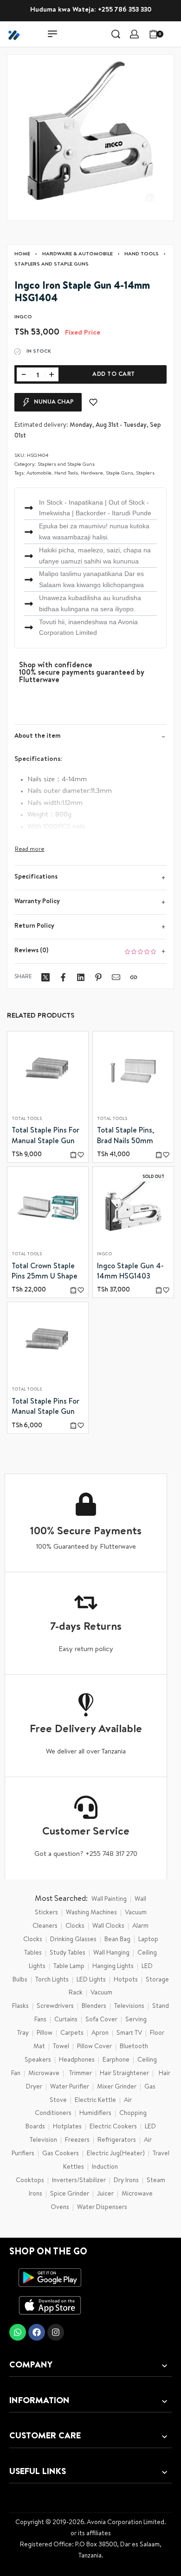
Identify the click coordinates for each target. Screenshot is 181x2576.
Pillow (45, 2033)
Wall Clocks (108, 1926)
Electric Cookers (113, 2127)
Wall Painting (109, 1899)
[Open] (174, 34)
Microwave (44, 2074)
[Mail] (116, 977)
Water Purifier (70, 2087)
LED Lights (91, 1980)
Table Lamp (69, 1967)
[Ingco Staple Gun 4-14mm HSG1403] (133, 1207)
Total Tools (27, 1119)
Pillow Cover (94, 2047)
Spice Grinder (70, 2194)
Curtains (66, 2020)
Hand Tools (142, 254)
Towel (61, 2047)
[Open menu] (52, 34)
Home (22, 254)
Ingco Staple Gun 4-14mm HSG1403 (130, 1272)
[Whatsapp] (18, 2332)
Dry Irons (126, 2181)
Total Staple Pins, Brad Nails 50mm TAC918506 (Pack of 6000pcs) (130, 1137)
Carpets (72, 2033)
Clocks (75, 1926)
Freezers (77, 2140)
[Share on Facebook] (63, 977)
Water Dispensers (102, 2208)
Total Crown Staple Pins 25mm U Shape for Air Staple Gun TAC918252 (45, 1272)
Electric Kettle (95, 2101)
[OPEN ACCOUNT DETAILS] (134, 34)
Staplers (145, 473)
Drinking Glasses (73, 1940)
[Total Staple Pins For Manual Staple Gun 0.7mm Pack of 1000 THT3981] (48, 1342)
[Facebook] (37, 2332)
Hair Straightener (124, 2074)
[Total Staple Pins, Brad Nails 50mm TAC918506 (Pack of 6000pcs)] (133, 1072)
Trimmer (81, 2074)
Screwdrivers (55, 2006)
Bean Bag (117, 1940)
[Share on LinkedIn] (81, 977)
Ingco (104, 1255)
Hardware (92, 473)
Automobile (39, 473)
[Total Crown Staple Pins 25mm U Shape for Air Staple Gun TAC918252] (48, 1207)
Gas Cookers (61, 2154)
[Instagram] (56, 2332)
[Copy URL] (134, 977)
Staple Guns (120, 473)
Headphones (77, 2060)
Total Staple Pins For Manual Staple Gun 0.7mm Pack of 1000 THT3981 (45, 1408)
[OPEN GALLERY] (90, 138)
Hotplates (67, 2127)
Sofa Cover (101, 2020)
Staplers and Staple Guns (52, 264)
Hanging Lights (113, 1967)
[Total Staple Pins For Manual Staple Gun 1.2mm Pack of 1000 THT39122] (48, 1072)
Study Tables (68, 1953)
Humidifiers (95, 2114)
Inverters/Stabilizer (79, 2181)
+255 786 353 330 (125, 10)
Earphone (116, 2060)
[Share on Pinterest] (98, 977)
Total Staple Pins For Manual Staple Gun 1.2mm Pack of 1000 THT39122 (45, 1137)
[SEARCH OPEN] (116, 34)
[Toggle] (30, 850)
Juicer (105, 2194)
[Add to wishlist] (93, 402)
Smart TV (129, 2033)
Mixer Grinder (117, 2087)
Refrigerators (117, 2140)
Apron (100, 2033)
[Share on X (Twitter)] (45, 977)
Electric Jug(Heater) (116, 2154)
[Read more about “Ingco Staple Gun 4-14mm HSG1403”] (159, 1290)
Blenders (94, 2006)
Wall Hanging (111, 1953)
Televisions (129, 2006)
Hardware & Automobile (78, 254)
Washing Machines (91, 1913)
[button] (73, 1155)
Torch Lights (52, 1980)
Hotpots (126, 1980)
